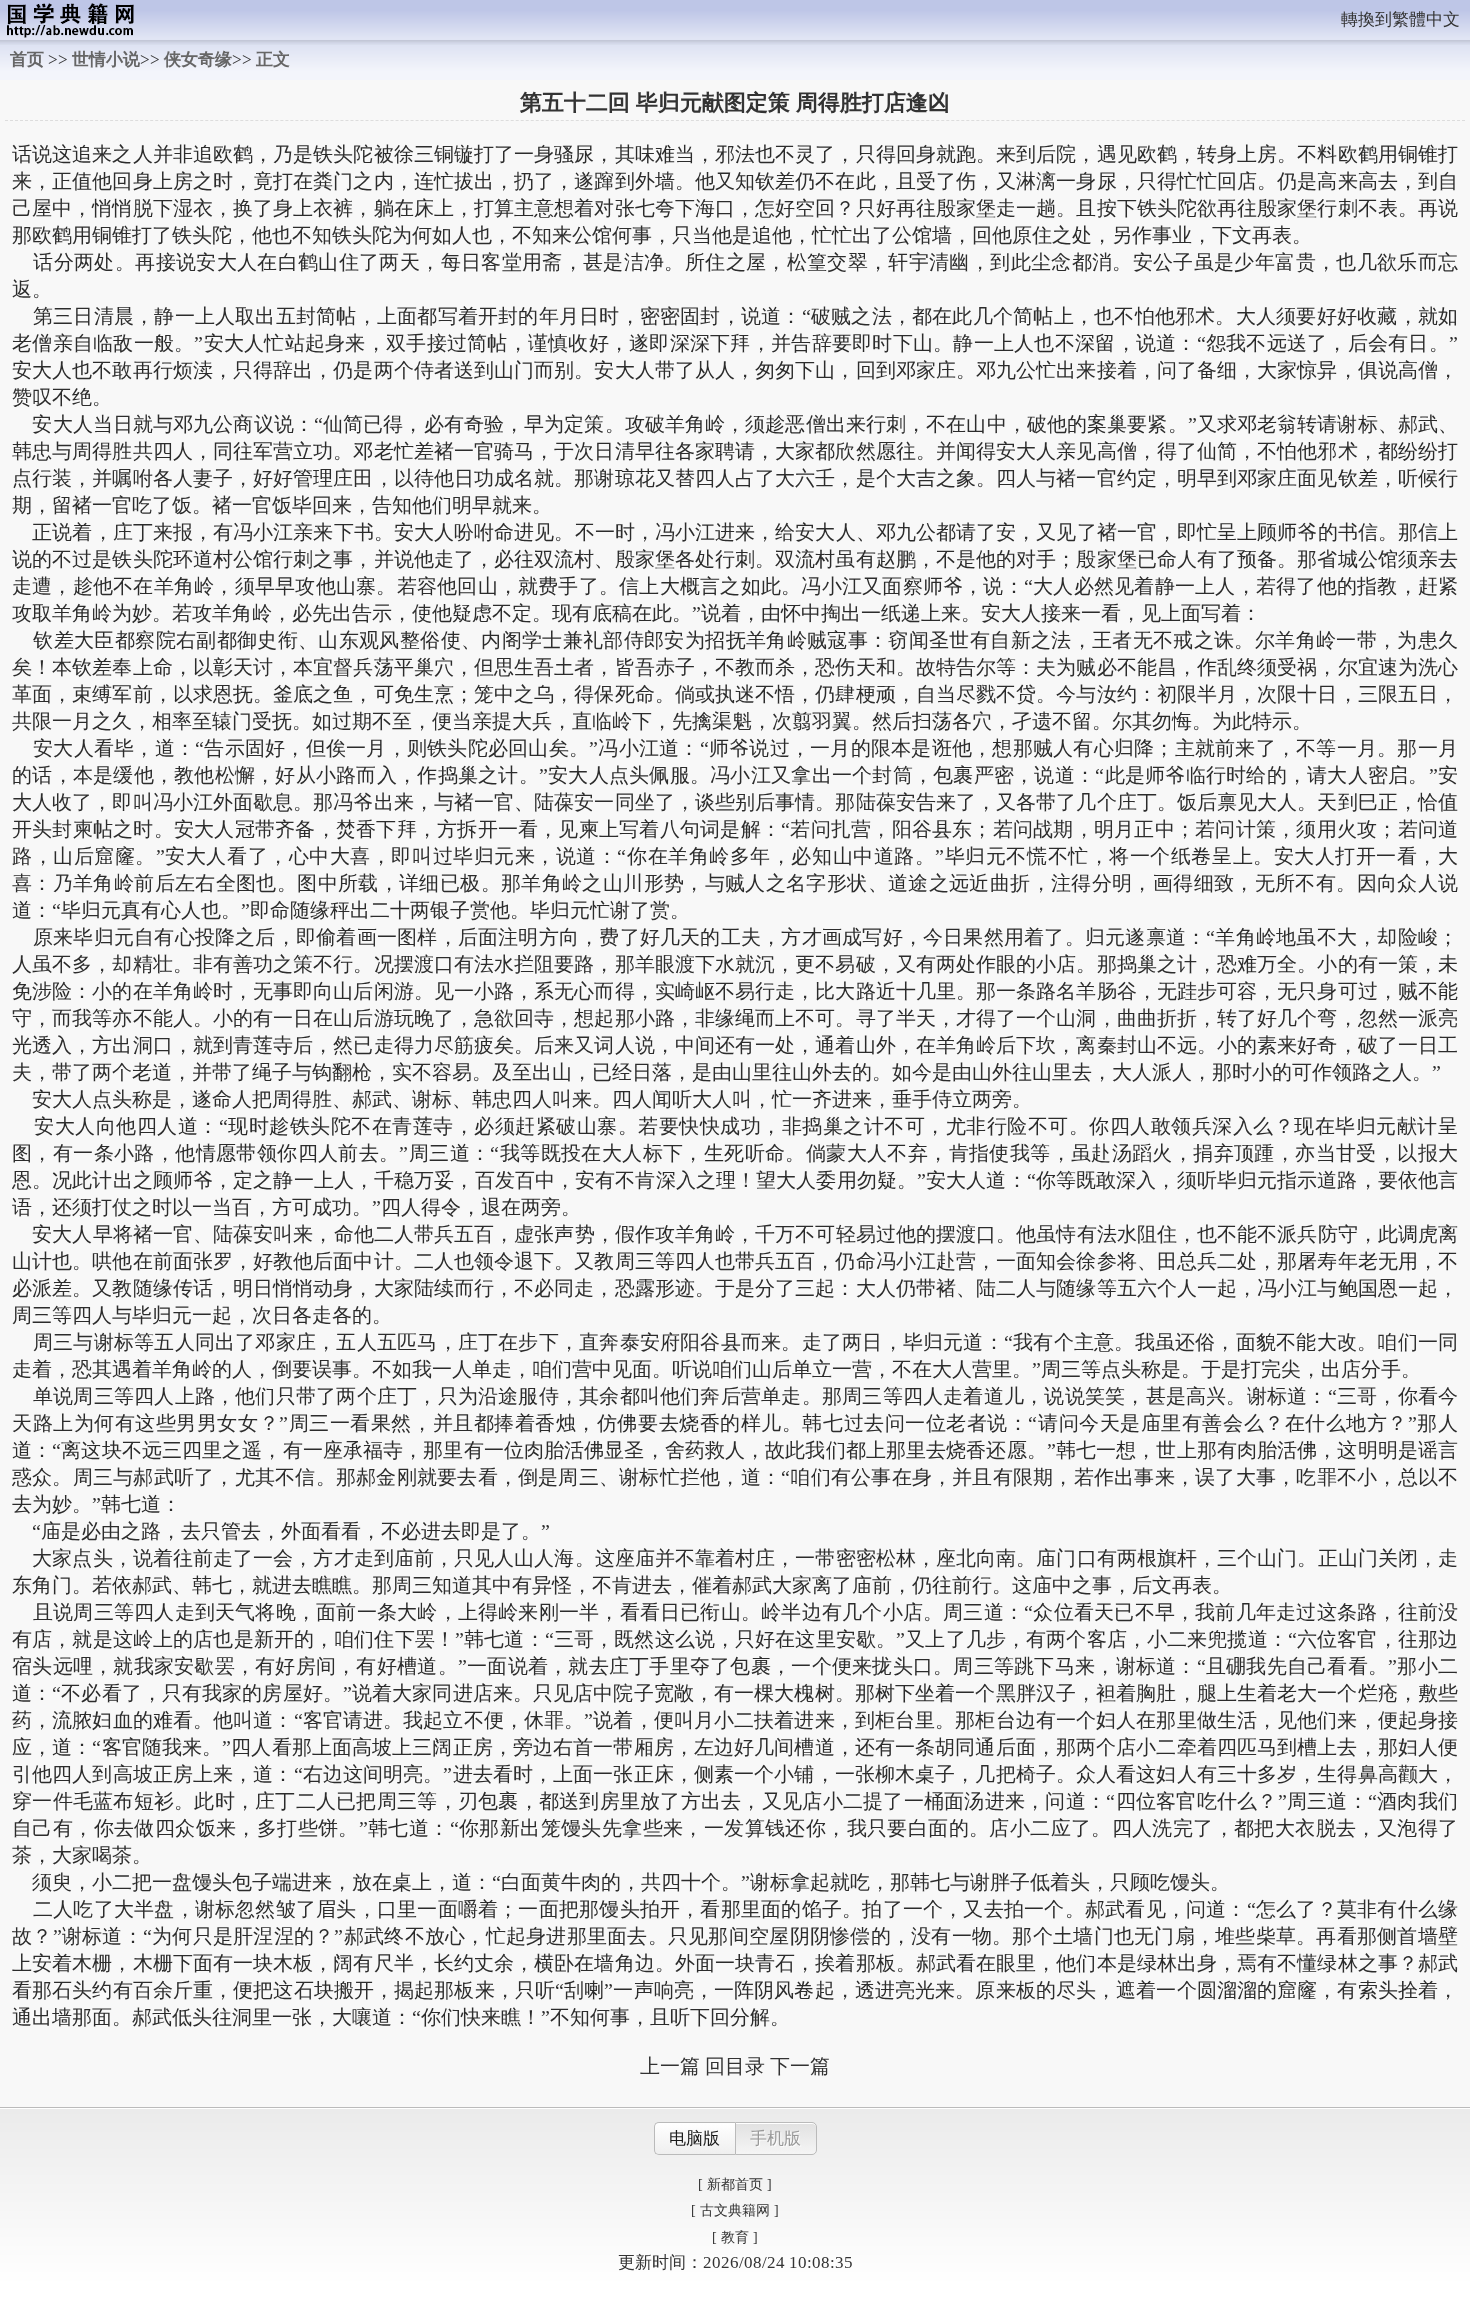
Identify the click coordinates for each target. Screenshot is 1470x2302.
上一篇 (670, 2066)
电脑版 (694, 2138)
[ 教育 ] (735, 2237)
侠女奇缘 (198, 59)
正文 (273, 59)
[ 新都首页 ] (735, 2184)
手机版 (775, 2138)
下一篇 (800, 2066)
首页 (27, 59)
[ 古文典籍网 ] (735, 2210)
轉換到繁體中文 (1400, 19)
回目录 (735, 2066)
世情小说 (106, 59)
